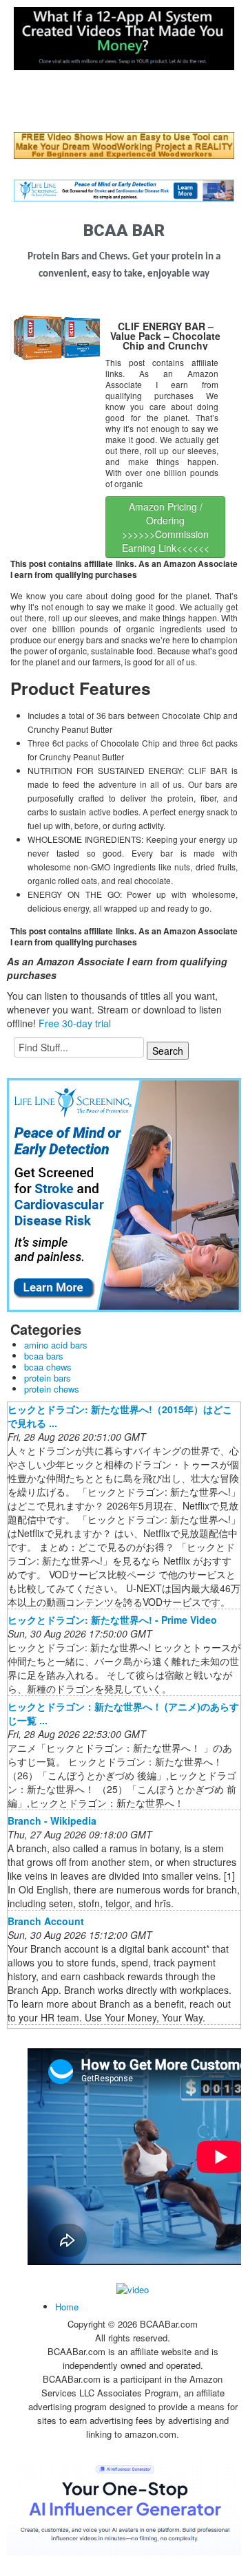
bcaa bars (44, 1356)
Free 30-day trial (75, 1023)
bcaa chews (48, 1367)
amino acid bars (56, 1345)
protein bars (48, 1378)
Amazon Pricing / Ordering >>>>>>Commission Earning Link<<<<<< (166, 527)
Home (67, 2307)
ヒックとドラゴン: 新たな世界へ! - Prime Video (112, 1620)
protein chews (52, 1389)
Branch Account (46, 1921)
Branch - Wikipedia (52, 1821)
